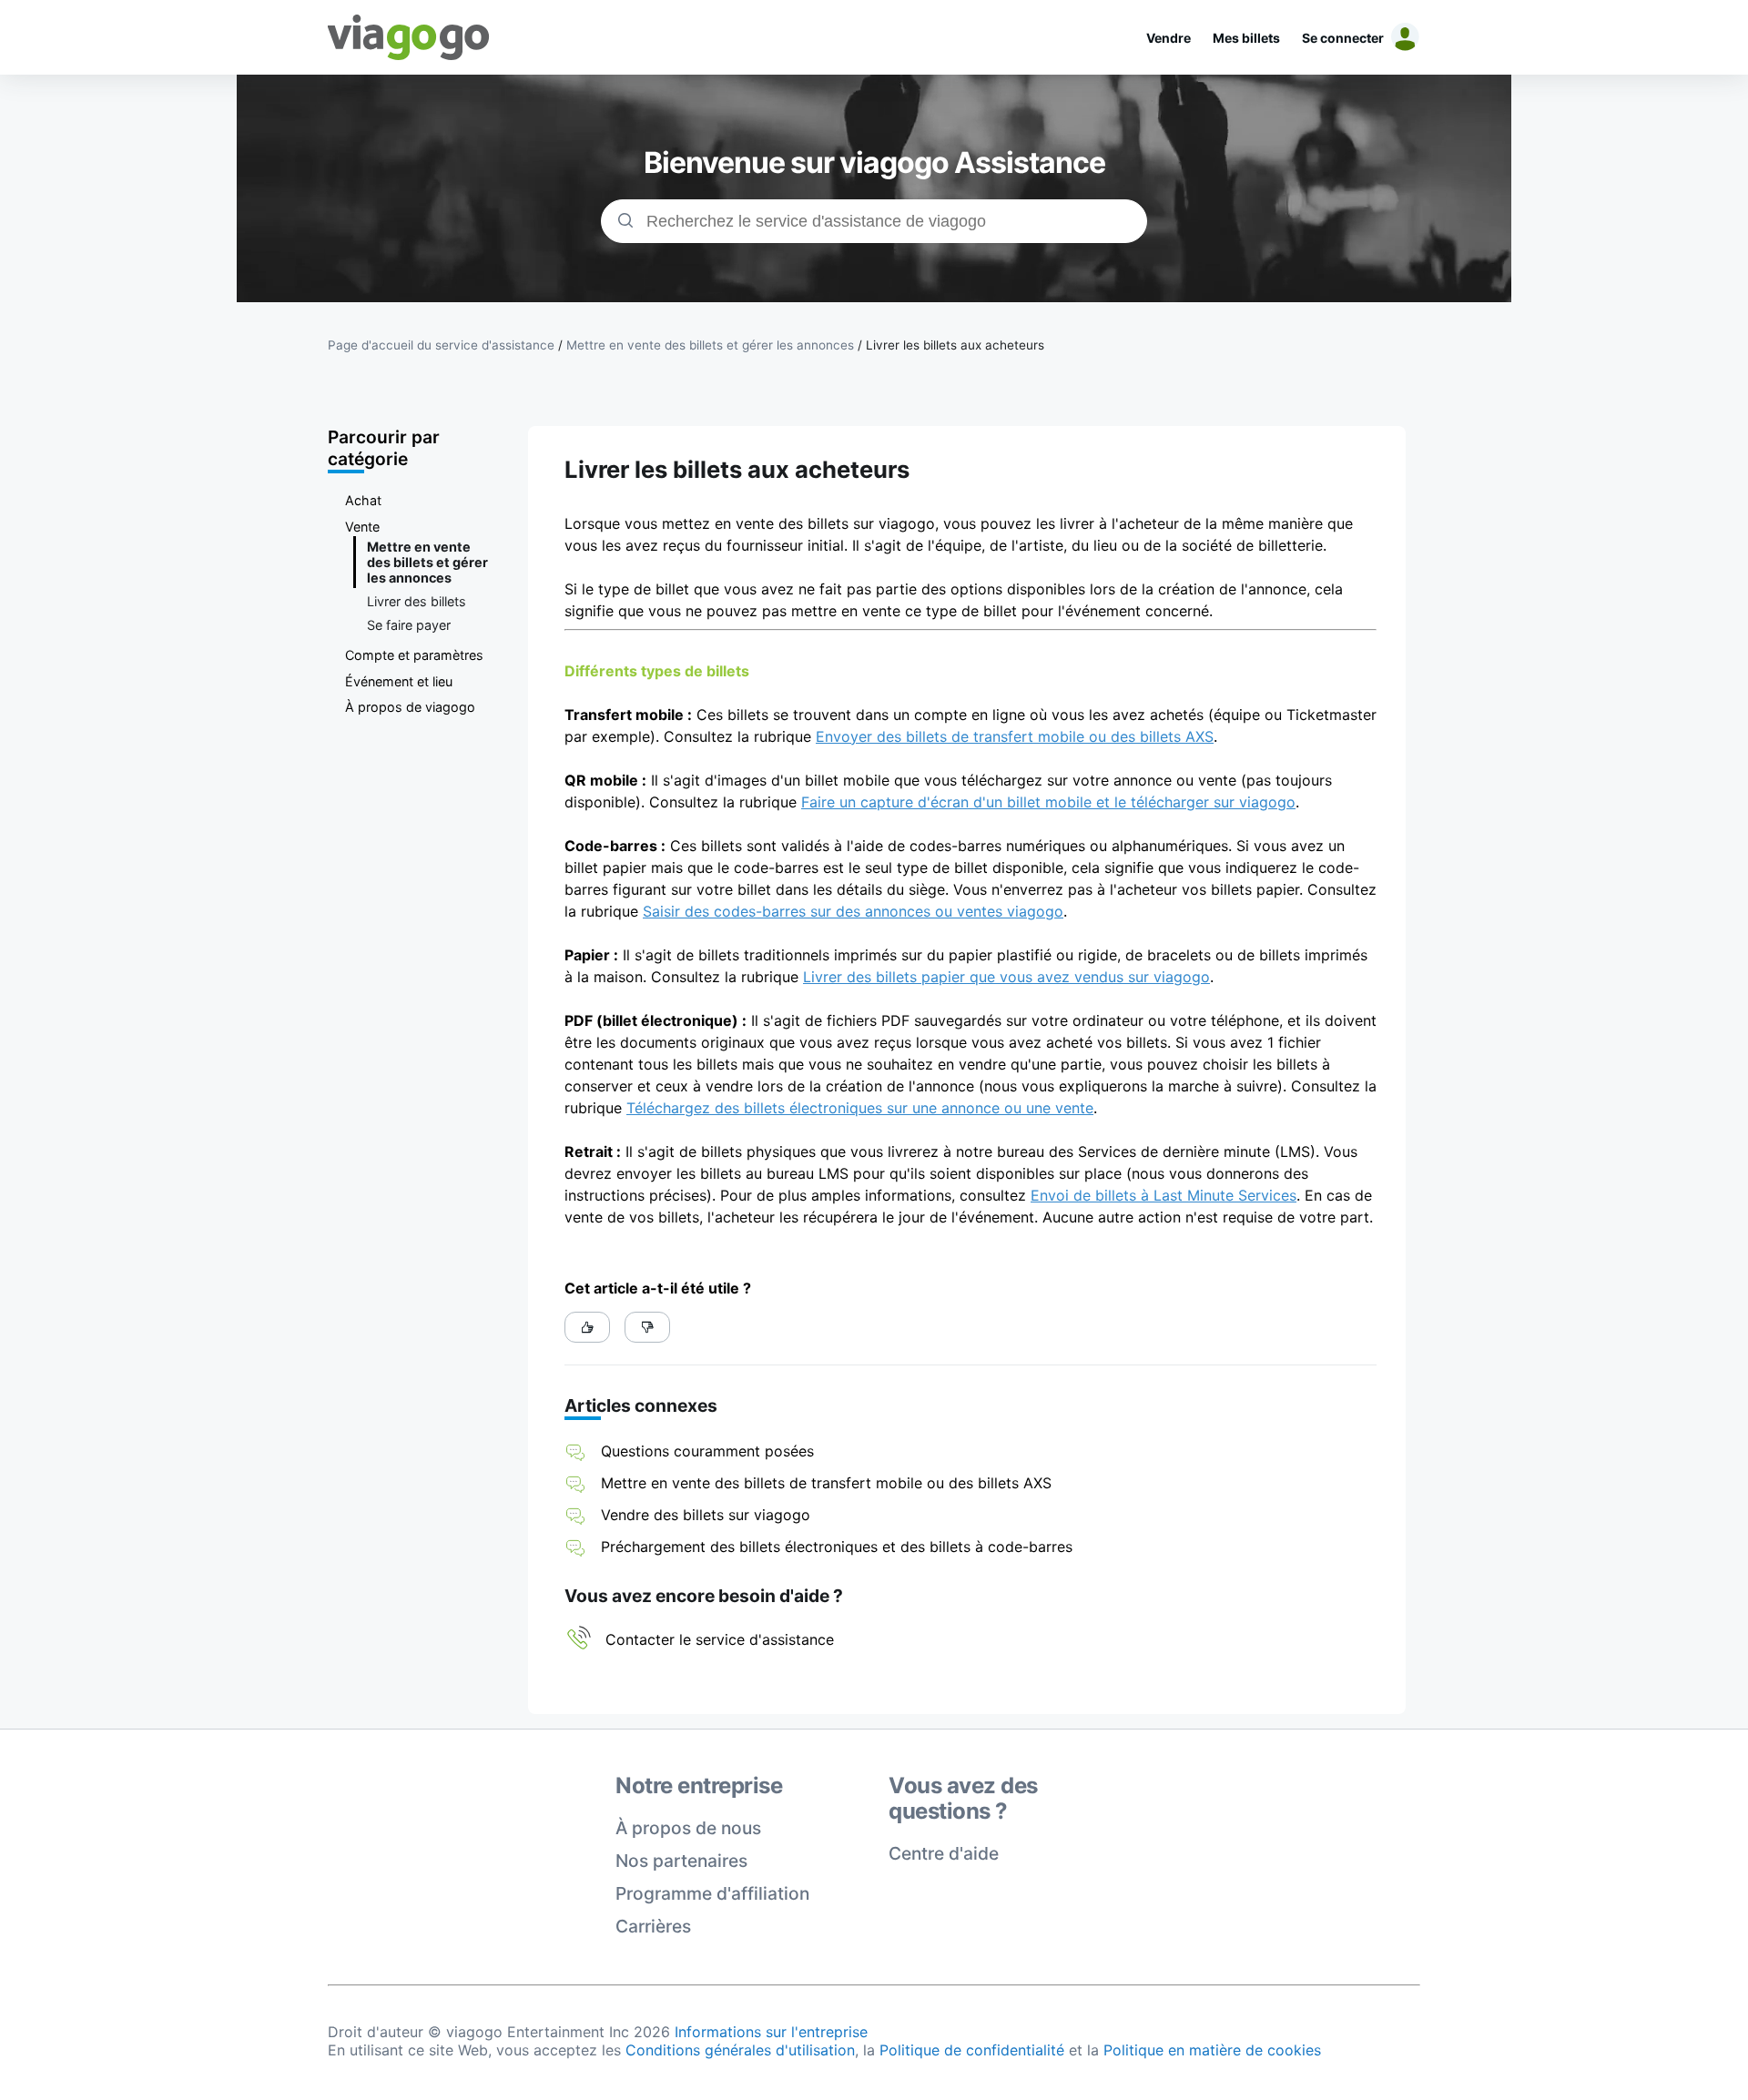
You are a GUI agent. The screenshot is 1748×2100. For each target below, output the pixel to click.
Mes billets (1246, 38)
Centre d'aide (944, 1853)
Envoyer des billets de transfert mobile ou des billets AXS (1015, 736)
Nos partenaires (681, 1861)
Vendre (1169, 38)
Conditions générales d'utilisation (740, 2050)
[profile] (1402, 37)
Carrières (653, 1926)
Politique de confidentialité (972, 2050)
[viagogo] (409, 37)
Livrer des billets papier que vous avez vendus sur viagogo (1006, 977)
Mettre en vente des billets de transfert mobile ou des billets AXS (826, 1483)
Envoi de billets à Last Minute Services (1164, 1195)
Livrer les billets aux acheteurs (955, 345)
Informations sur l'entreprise (771, 2032)
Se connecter (1343, 38)
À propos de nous (688, 1828)
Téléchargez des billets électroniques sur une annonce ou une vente (860, 1108)
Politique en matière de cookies (1212, 2050)
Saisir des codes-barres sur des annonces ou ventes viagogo (853, 911)
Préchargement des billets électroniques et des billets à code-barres (837, 1547)
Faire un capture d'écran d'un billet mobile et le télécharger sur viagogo (1048, 802)
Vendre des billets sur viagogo (706, 1515)
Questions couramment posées (707, 1451)
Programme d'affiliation (712, 1893)
